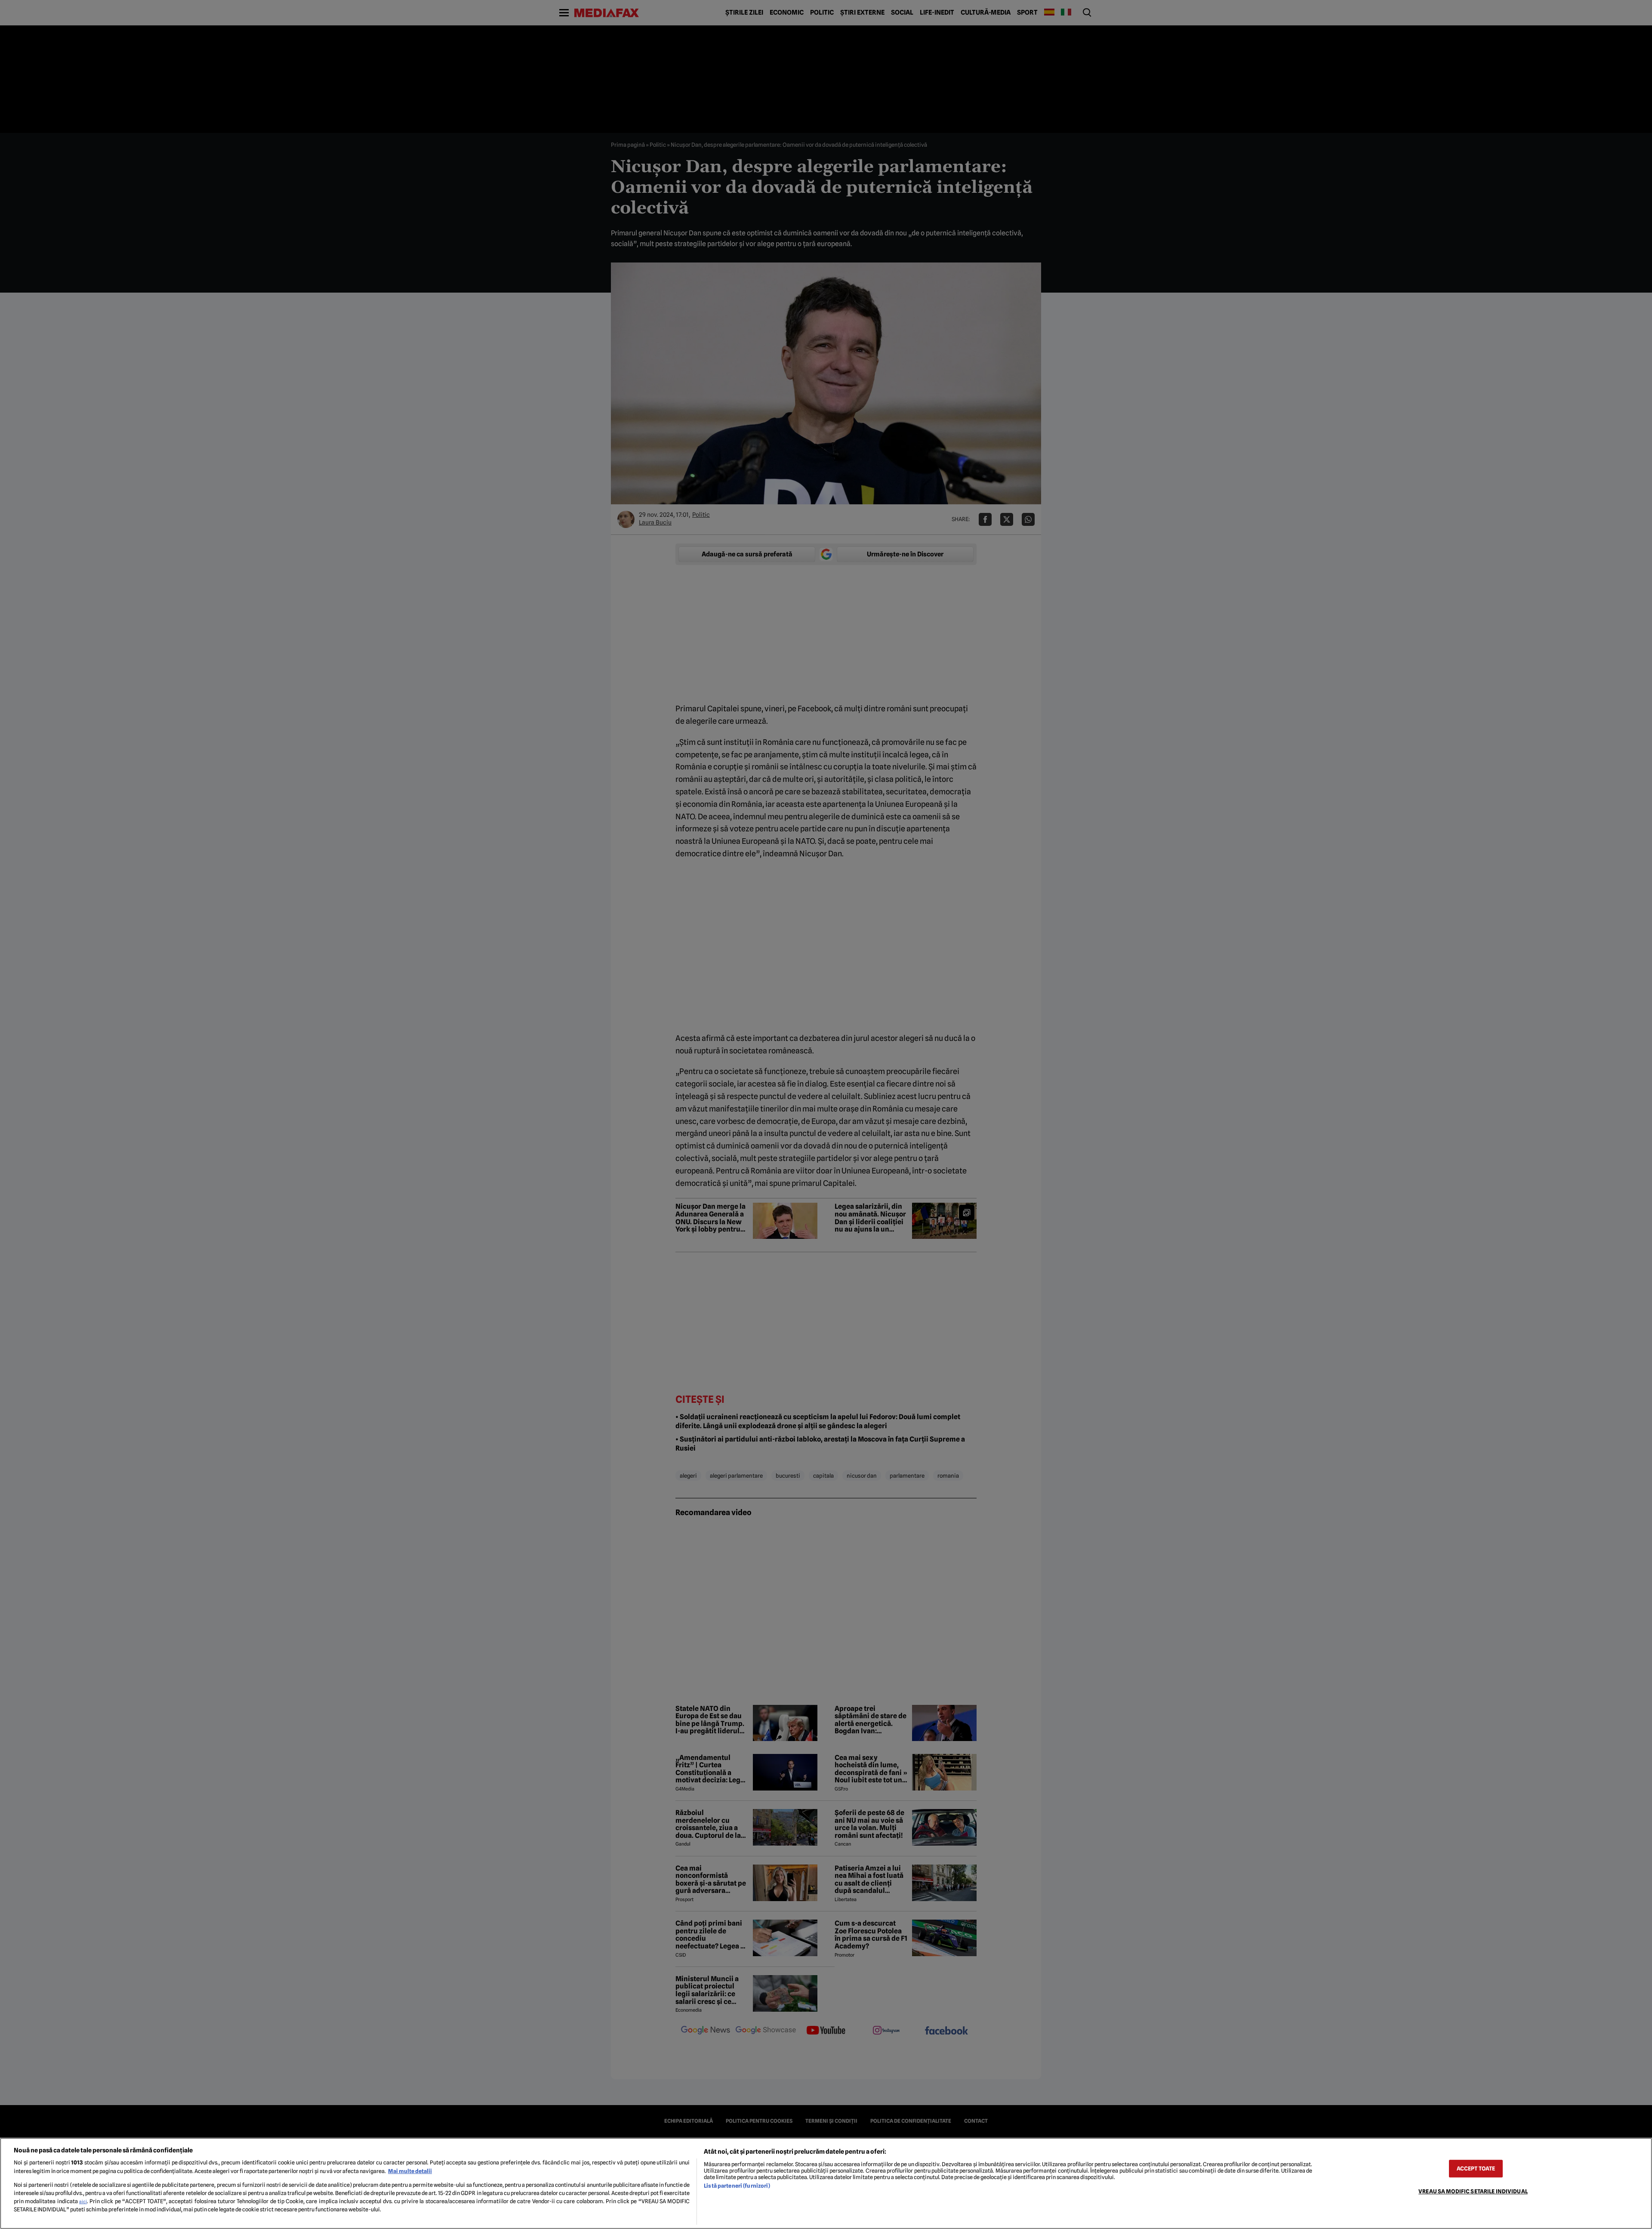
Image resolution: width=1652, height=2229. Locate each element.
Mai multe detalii (410, 2171)
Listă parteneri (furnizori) (737, 2186)
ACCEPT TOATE (1476, 2169)
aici (83, 2201)
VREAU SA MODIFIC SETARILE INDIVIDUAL (1473, 2191)
